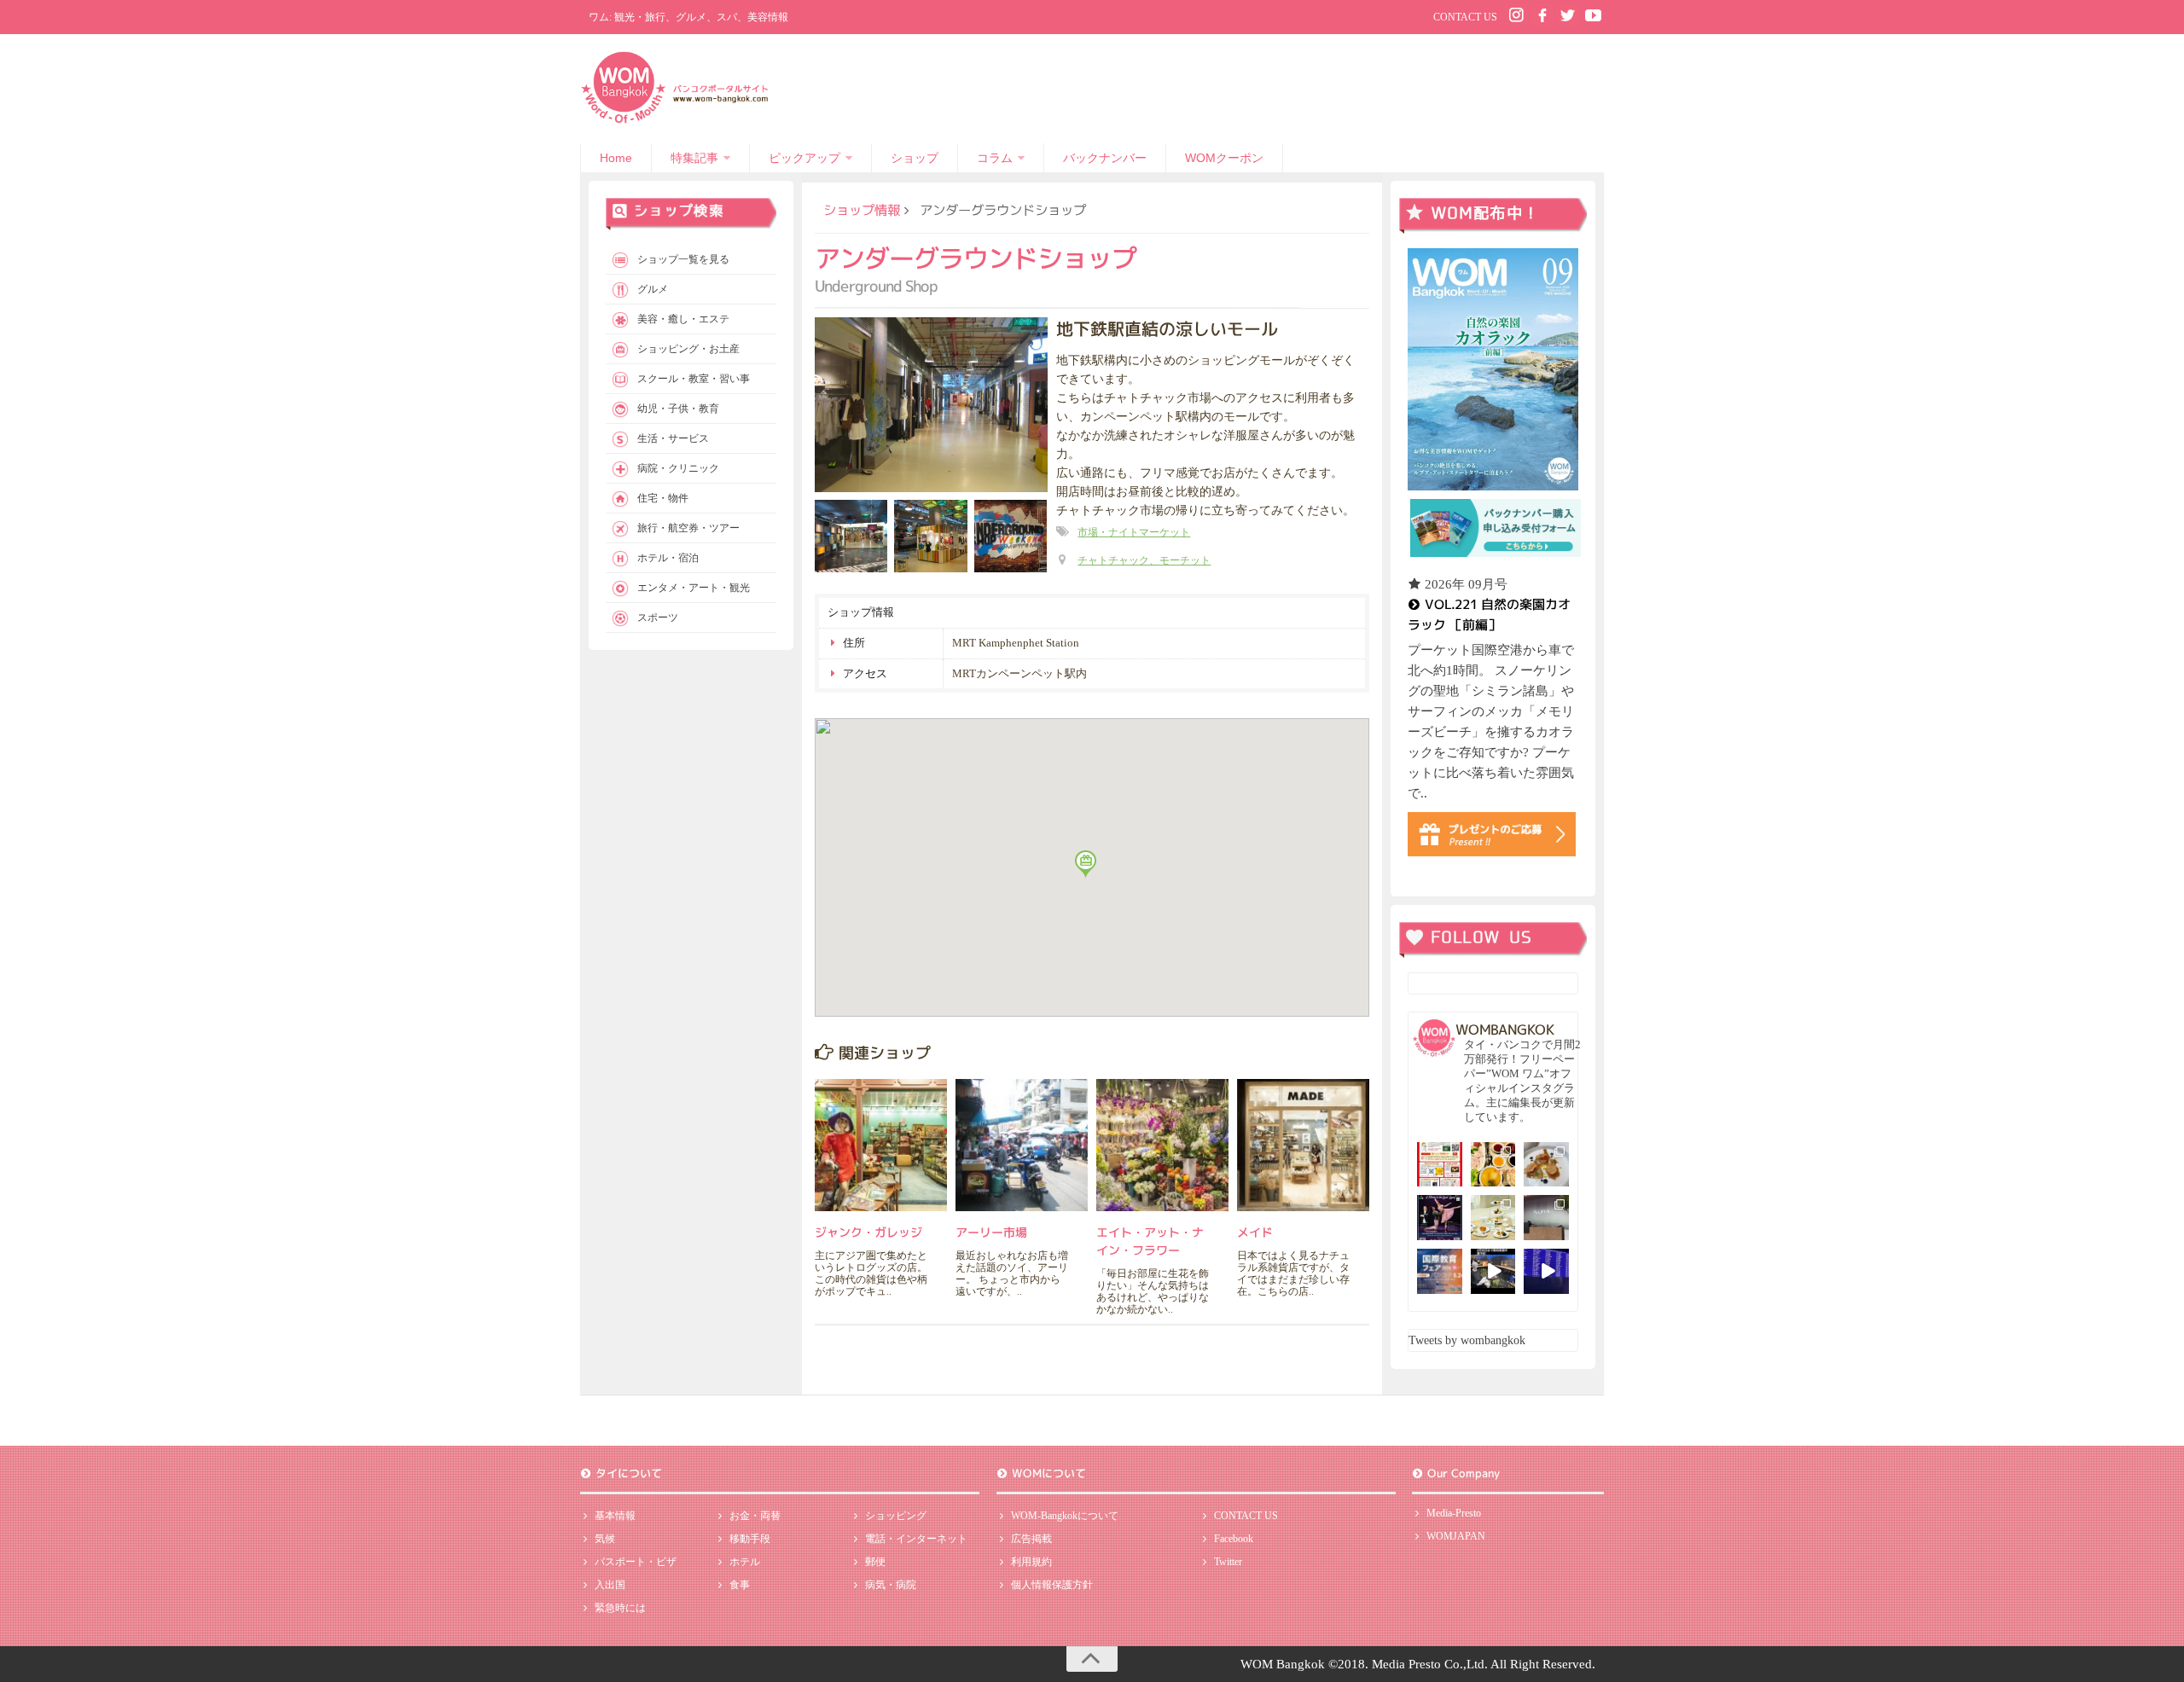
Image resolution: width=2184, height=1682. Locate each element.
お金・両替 (755, 1516)
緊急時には (620, 1608)
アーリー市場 (991, 1232)
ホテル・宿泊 (668, 558)
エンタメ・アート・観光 (694, 588)
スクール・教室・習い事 (694, 379)
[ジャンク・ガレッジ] (881, 1145)
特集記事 (694, 158)
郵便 (875, 1562)
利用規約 (1031, 1562)
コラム (995, 158)
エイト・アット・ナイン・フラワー (1150, 1241)
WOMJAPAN (1456, 1536)
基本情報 (615, 1516)
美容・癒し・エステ (683, 319)
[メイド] (1303, 1145)
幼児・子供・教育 (678, 409)
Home (616, 158)
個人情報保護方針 (1052, 1585)
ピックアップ (804, 158)
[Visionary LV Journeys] (1493, 1271)
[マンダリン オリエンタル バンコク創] (1493, 1218)
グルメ (653, 289)
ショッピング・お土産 (688, 349)
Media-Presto (1454, 1513)
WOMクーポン (1224, 158)
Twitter (1228, 1562)
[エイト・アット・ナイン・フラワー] (1162, 1145)
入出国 (610, 1585)
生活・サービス (673, 438)
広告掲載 (1031, 1539)
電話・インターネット (916, 1539)
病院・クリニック (678, 468)
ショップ (915, 158)
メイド (1255, 1232)
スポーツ (658, 618)
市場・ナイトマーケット (1134, 532)
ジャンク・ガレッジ (868, 1232)
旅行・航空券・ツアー (688, 528)
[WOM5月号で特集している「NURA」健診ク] (1546, 1218)
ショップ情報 (862, 210)
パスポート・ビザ (636, 1562)
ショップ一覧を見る (683, 259)
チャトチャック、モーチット (1144, 560)
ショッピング (896, 1516)
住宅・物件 (663, 498)
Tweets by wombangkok (1467, 1340)
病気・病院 (891, 1585)
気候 (605, 1539)
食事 (740, 1585)
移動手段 (750, 1539)
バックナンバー (1105, 158)
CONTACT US (1465, 17)
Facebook (1234, 1539)
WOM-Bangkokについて (1065, 1516)
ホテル (745, 1562)
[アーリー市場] (1022, 1145)
